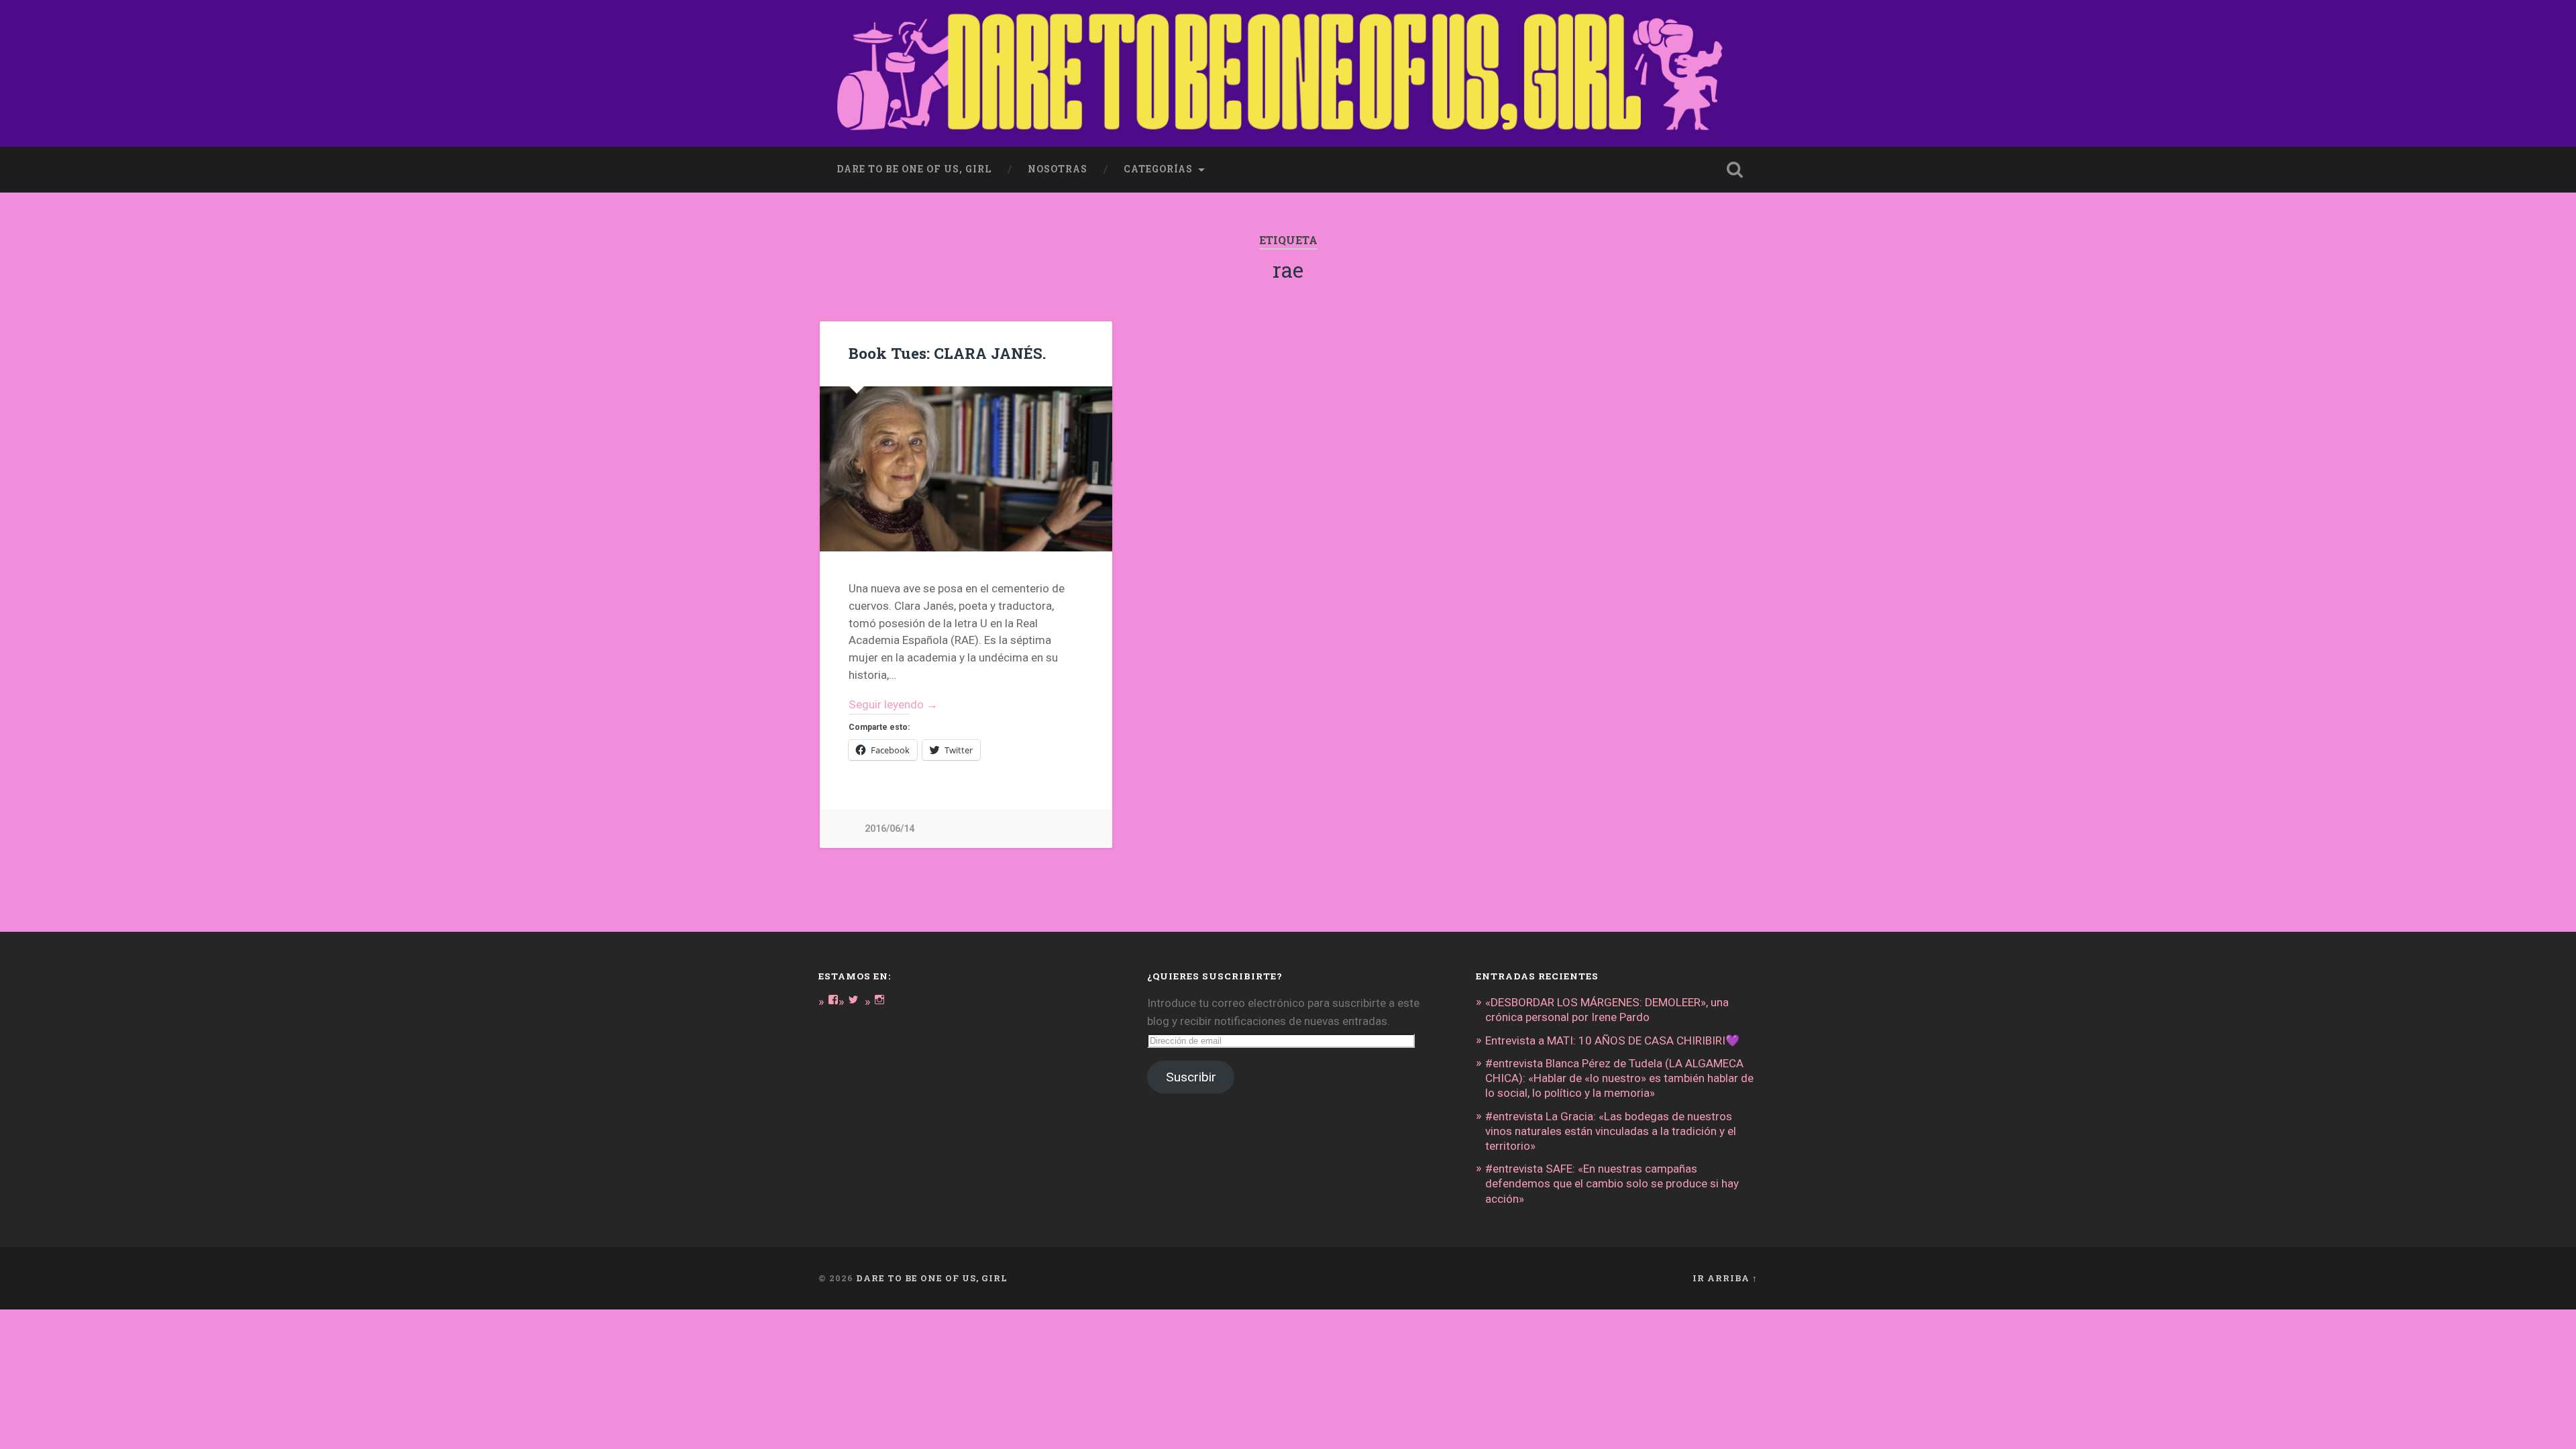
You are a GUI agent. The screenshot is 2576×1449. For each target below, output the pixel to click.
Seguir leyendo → (893, 704)
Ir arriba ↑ (1725, 1278)
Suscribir (1191, 1077)
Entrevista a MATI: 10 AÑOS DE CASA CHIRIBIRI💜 (1612, 1040)
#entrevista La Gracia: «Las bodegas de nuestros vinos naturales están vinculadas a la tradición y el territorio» (1611, 1131)
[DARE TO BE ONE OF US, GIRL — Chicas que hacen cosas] (1288, 73)
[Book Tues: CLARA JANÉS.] (966, 469)
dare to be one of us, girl (914, 169)
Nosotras (1058, 169)
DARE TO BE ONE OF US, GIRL (932, 1278)
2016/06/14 (890, 829)
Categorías (1158, 169)
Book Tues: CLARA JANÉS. (947, 353)
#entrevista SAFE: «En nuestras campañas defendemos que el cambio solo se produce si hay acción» (1612, 1183)
